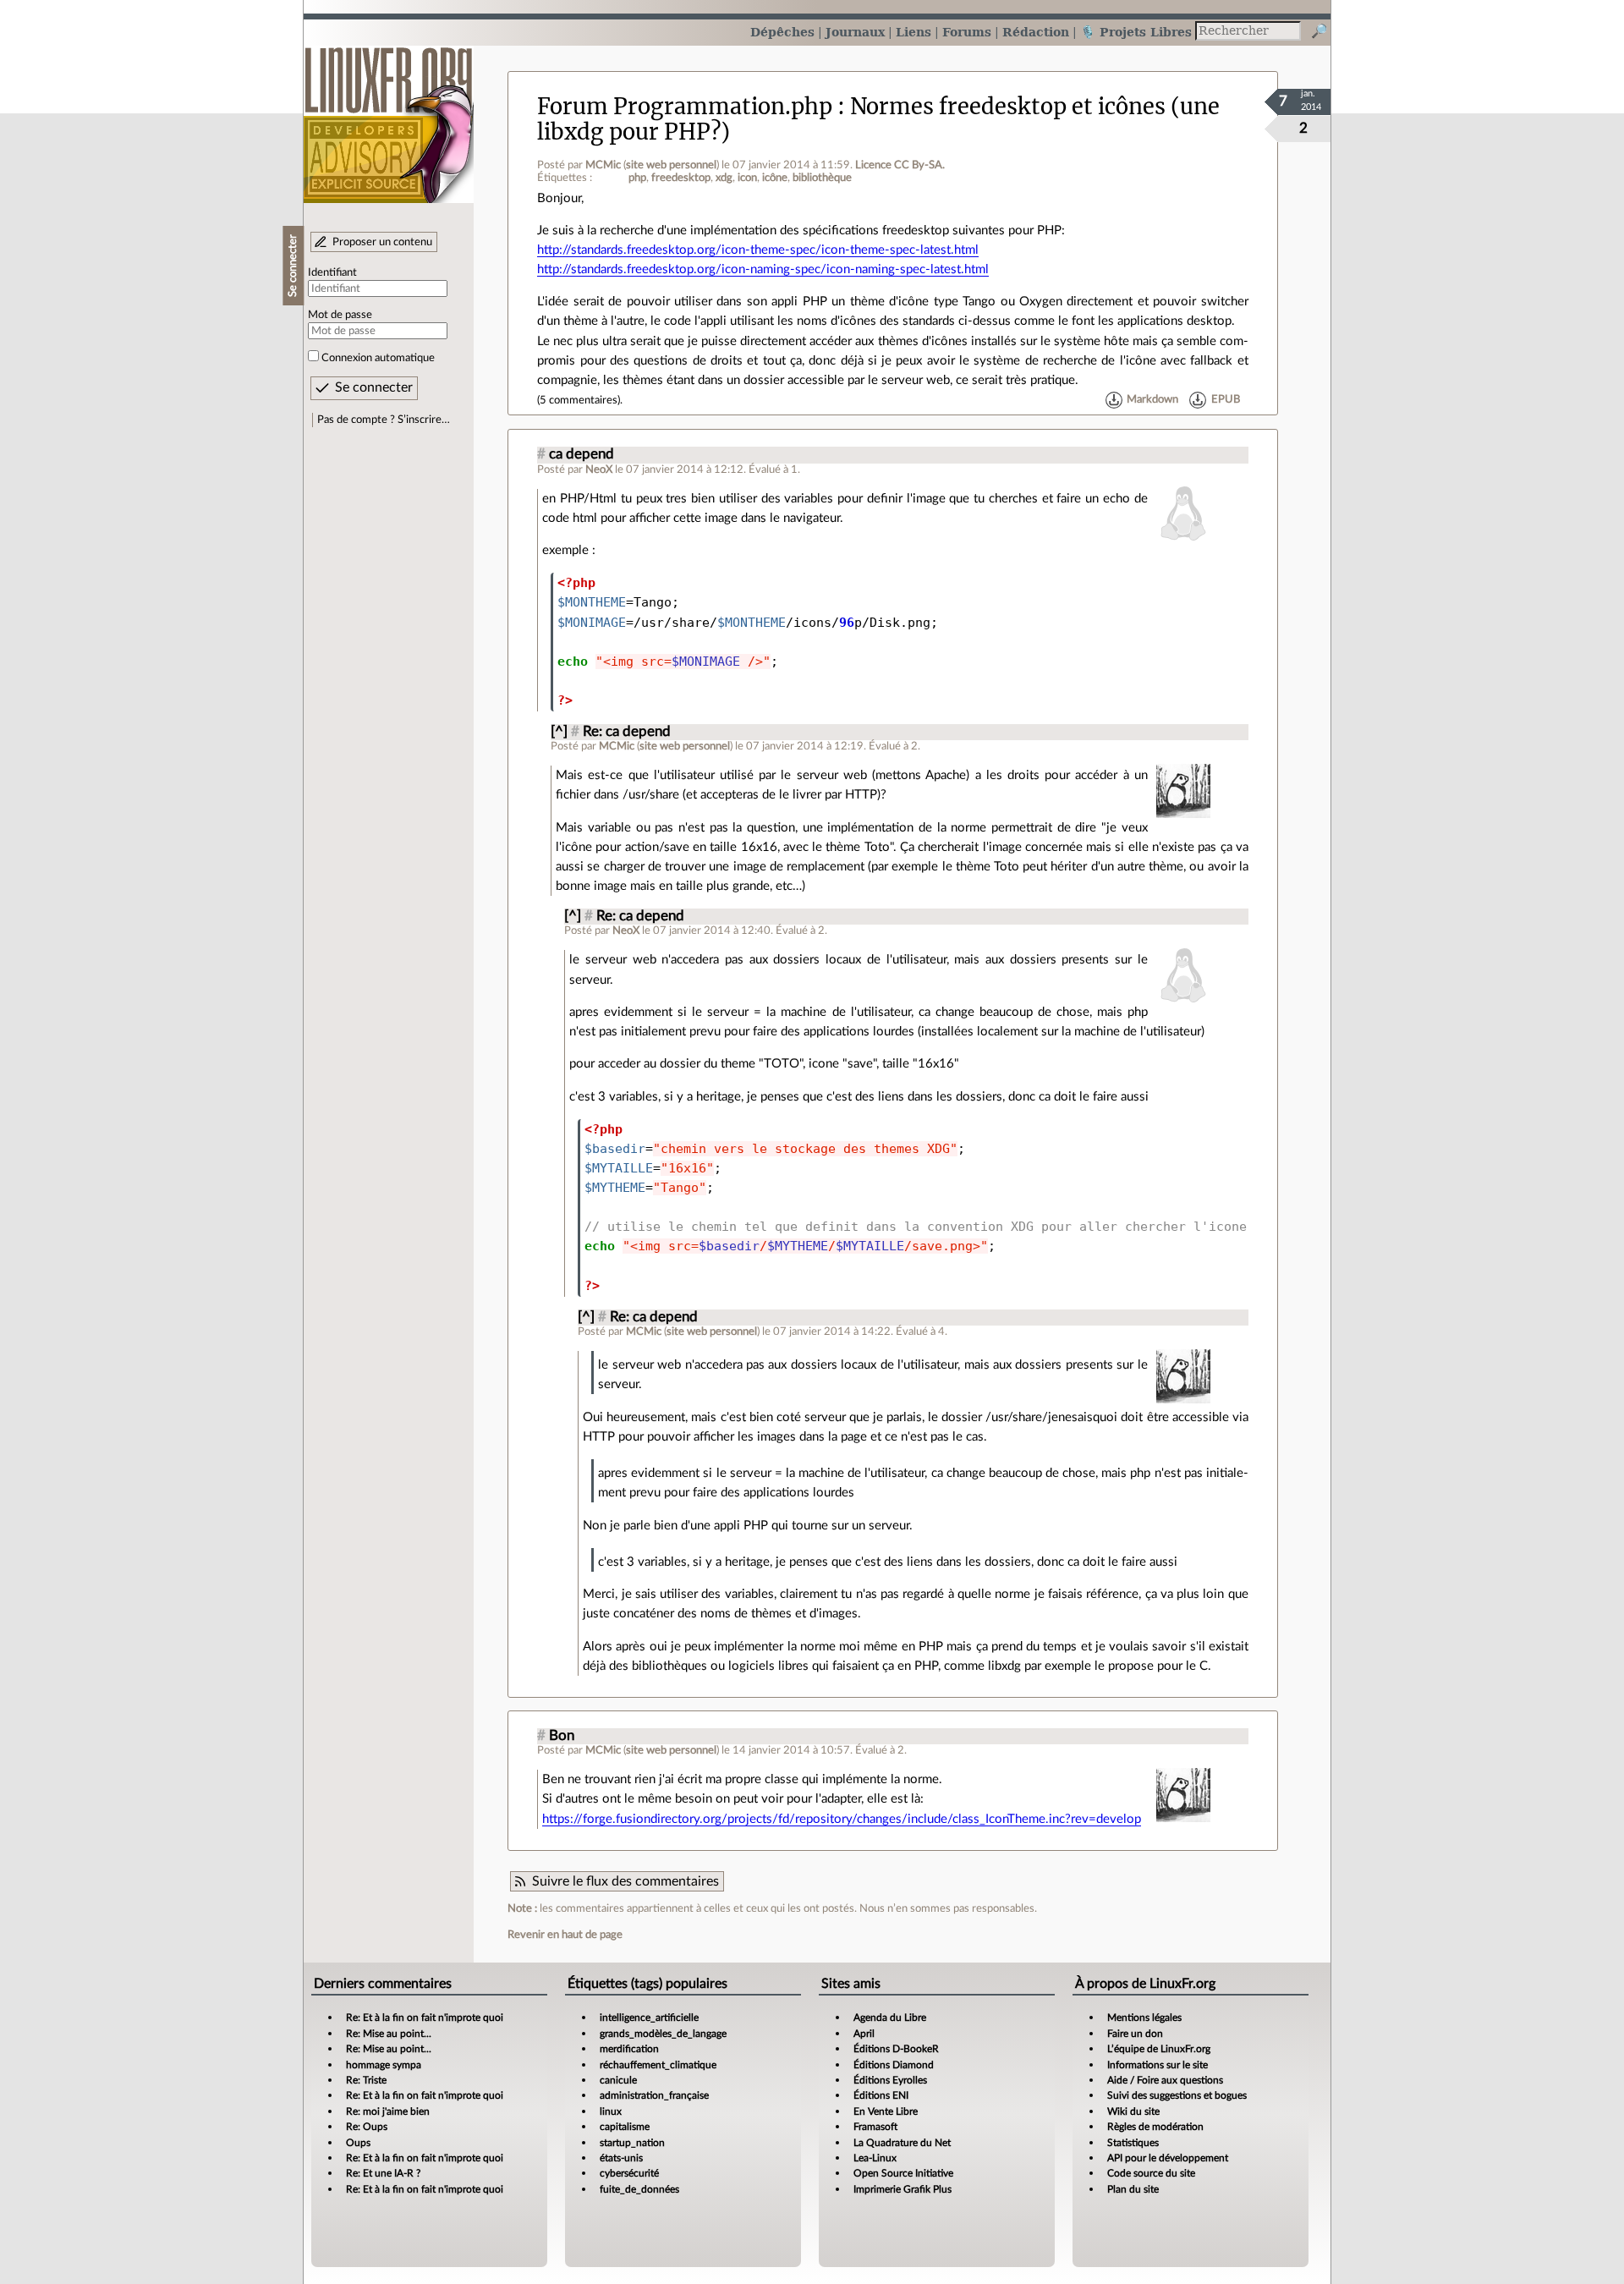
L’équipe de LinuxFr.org (1159, 2049)
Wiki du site (1133, 2111)
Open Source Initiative (903, 2173)
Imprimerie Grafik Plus (903, 2189)
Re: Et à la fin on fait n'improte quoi (425, 2018)
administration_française (654, 2095)
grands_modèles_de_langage (663, 2034)
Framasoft (875, 2127)
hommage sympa (384, 2065)
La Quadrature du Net (902, 2143)
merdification (629, 2049)
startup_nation (632, 2143)
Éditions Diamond (894, 2065)
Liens (913, 32)
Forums (967, 32)
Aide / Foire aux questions (1165, 2080)
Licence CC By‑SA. (900, 165)
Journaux (855, 32)
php (637, 178)
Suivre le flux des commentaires (625, 1881)
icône (775, 178)
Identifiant (332, 272)
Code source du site (1151, 2173)
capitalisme (625, 2127)
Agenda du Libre (890, 2018)
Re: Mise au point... (389, 2034)
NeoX (599, 469)
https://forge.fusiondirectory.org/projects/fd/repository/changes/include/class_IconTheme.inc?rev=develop (842, 1819)
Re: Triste (366, 2080)
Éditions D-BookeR (896, 2049)
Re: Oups (367, 2127)
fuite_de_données (639, 2189)
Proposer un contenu (382, 242)
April (864, 2034)
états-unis (621, 2158)
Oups (358, 2143)
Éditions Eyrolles (890, 2080)
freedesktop (681, 178)
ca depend (582, 454)
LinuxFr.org (389, 116)
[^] (559, 732)
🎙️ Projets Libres (1136, 32)
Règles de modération (1155, 2127)
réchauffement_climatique (658, 2065)
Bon (562, 1736)
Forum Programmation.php (685, 107)
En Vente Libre (886, 2111)
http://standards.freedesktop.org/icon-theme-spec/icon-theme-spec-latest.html (758, 250)
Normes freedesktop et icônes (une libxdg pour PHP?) (878, 119)
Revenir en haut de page (565, 1935)
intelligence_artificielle (649, 2018)
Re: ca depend (627, 732)
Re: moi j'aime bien (388, 2111)
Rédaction (1036, 32)
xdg (724, 178)
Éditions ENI (881, 2095)
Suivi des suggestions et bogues (1177, 2095)
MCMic (603, 165)
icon (747, 178)
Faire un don (1135, 2034)
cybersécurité (629, 2173)
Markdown (1152, 400)
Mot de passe (340, 315)
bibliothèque (822, 178)
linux (611, 2111)
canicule (618, 2080)
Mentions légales (1144, 2018)
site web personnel (671, 165)
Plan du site (1133, 2189)
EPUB (1226, 400)
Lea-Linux (875, 2158)
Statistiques (1133, 2143)
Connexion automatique (378, 358)
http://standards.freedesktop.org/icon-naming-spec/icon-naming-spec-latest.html (763, 269)
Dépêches (782, 32)
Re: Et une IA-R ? (383, 2173)
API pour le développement (1168, 2158)
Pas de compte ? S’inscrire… (384, 420)
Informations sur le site (1158, 2065)
